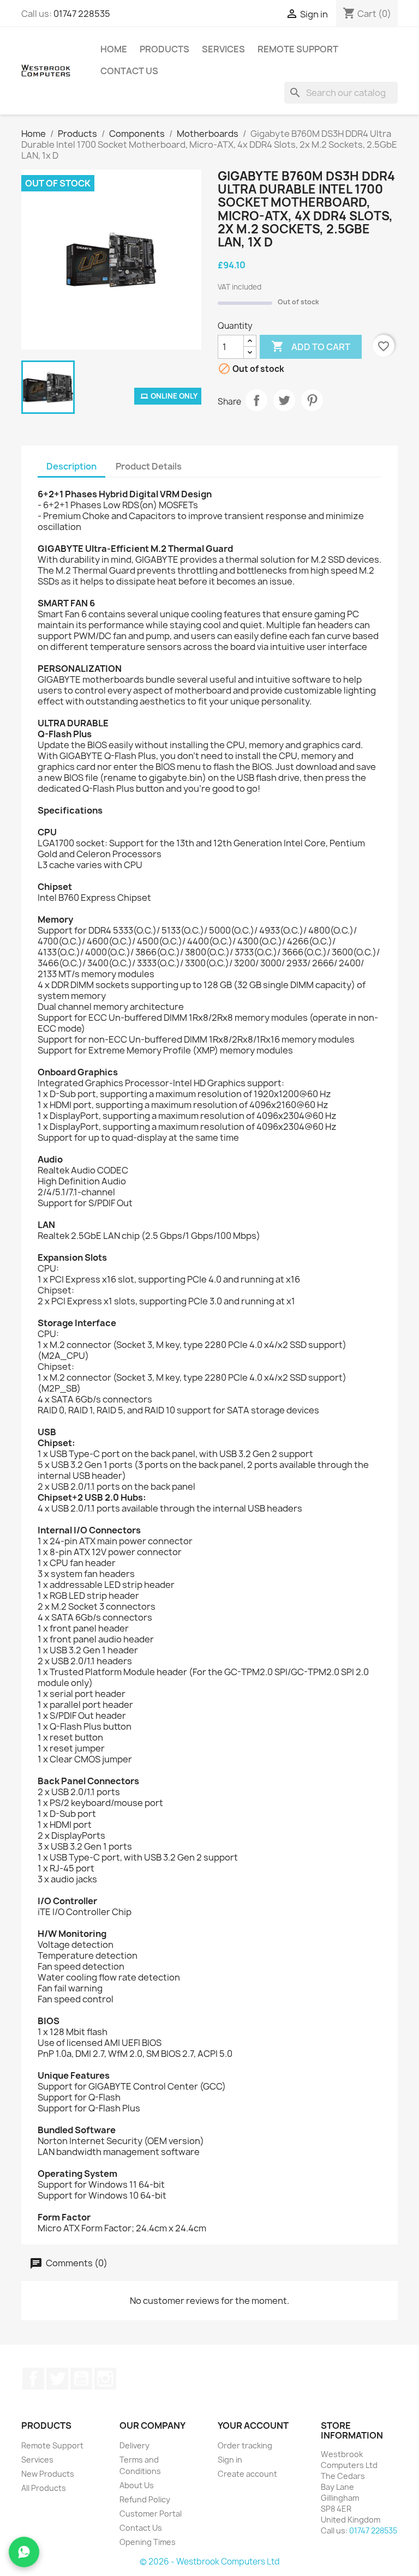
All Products (44, 2488)
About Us (137, 2485)
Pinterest (312, 400)
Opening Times (148, 2542)
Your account (253, 2425)
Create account (247, 2474)
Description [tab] (71, 466)
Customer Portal (151, 2514)
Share (256, 400)
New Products (48, 2474)
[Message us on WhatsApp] (24, 2552)
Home (114, 49)
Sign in (230, 2460)
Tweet (284, 400)
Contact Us (129, 71)
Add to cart (311, 346)
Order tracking (245, 2445)
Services (223, 49)
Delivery (134, 2445)
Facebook (33, 2379)
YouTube (81, 2379)
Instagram (105, 2379)
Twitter (57, 2379)
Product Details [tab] (149, 466)
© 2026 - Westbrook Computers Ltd (210, 2562)
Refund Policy (145, 2499)
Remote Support (298, 49)
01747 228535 (82, 14)
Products (164, 49)
